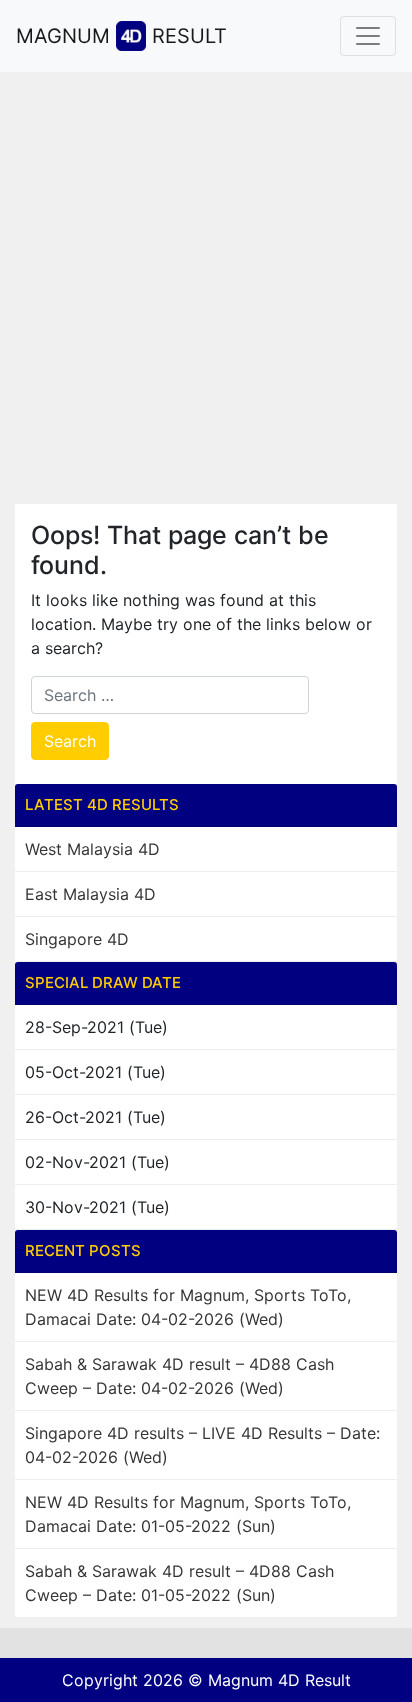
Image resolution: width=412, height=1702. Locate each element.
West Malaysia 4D (92, 849)
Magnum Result (121, 36)
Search (70, 741)
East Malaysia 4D (90, 894)
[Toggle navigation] (368, 36)
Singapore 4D (77, 939)
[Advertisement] (206, 288)
